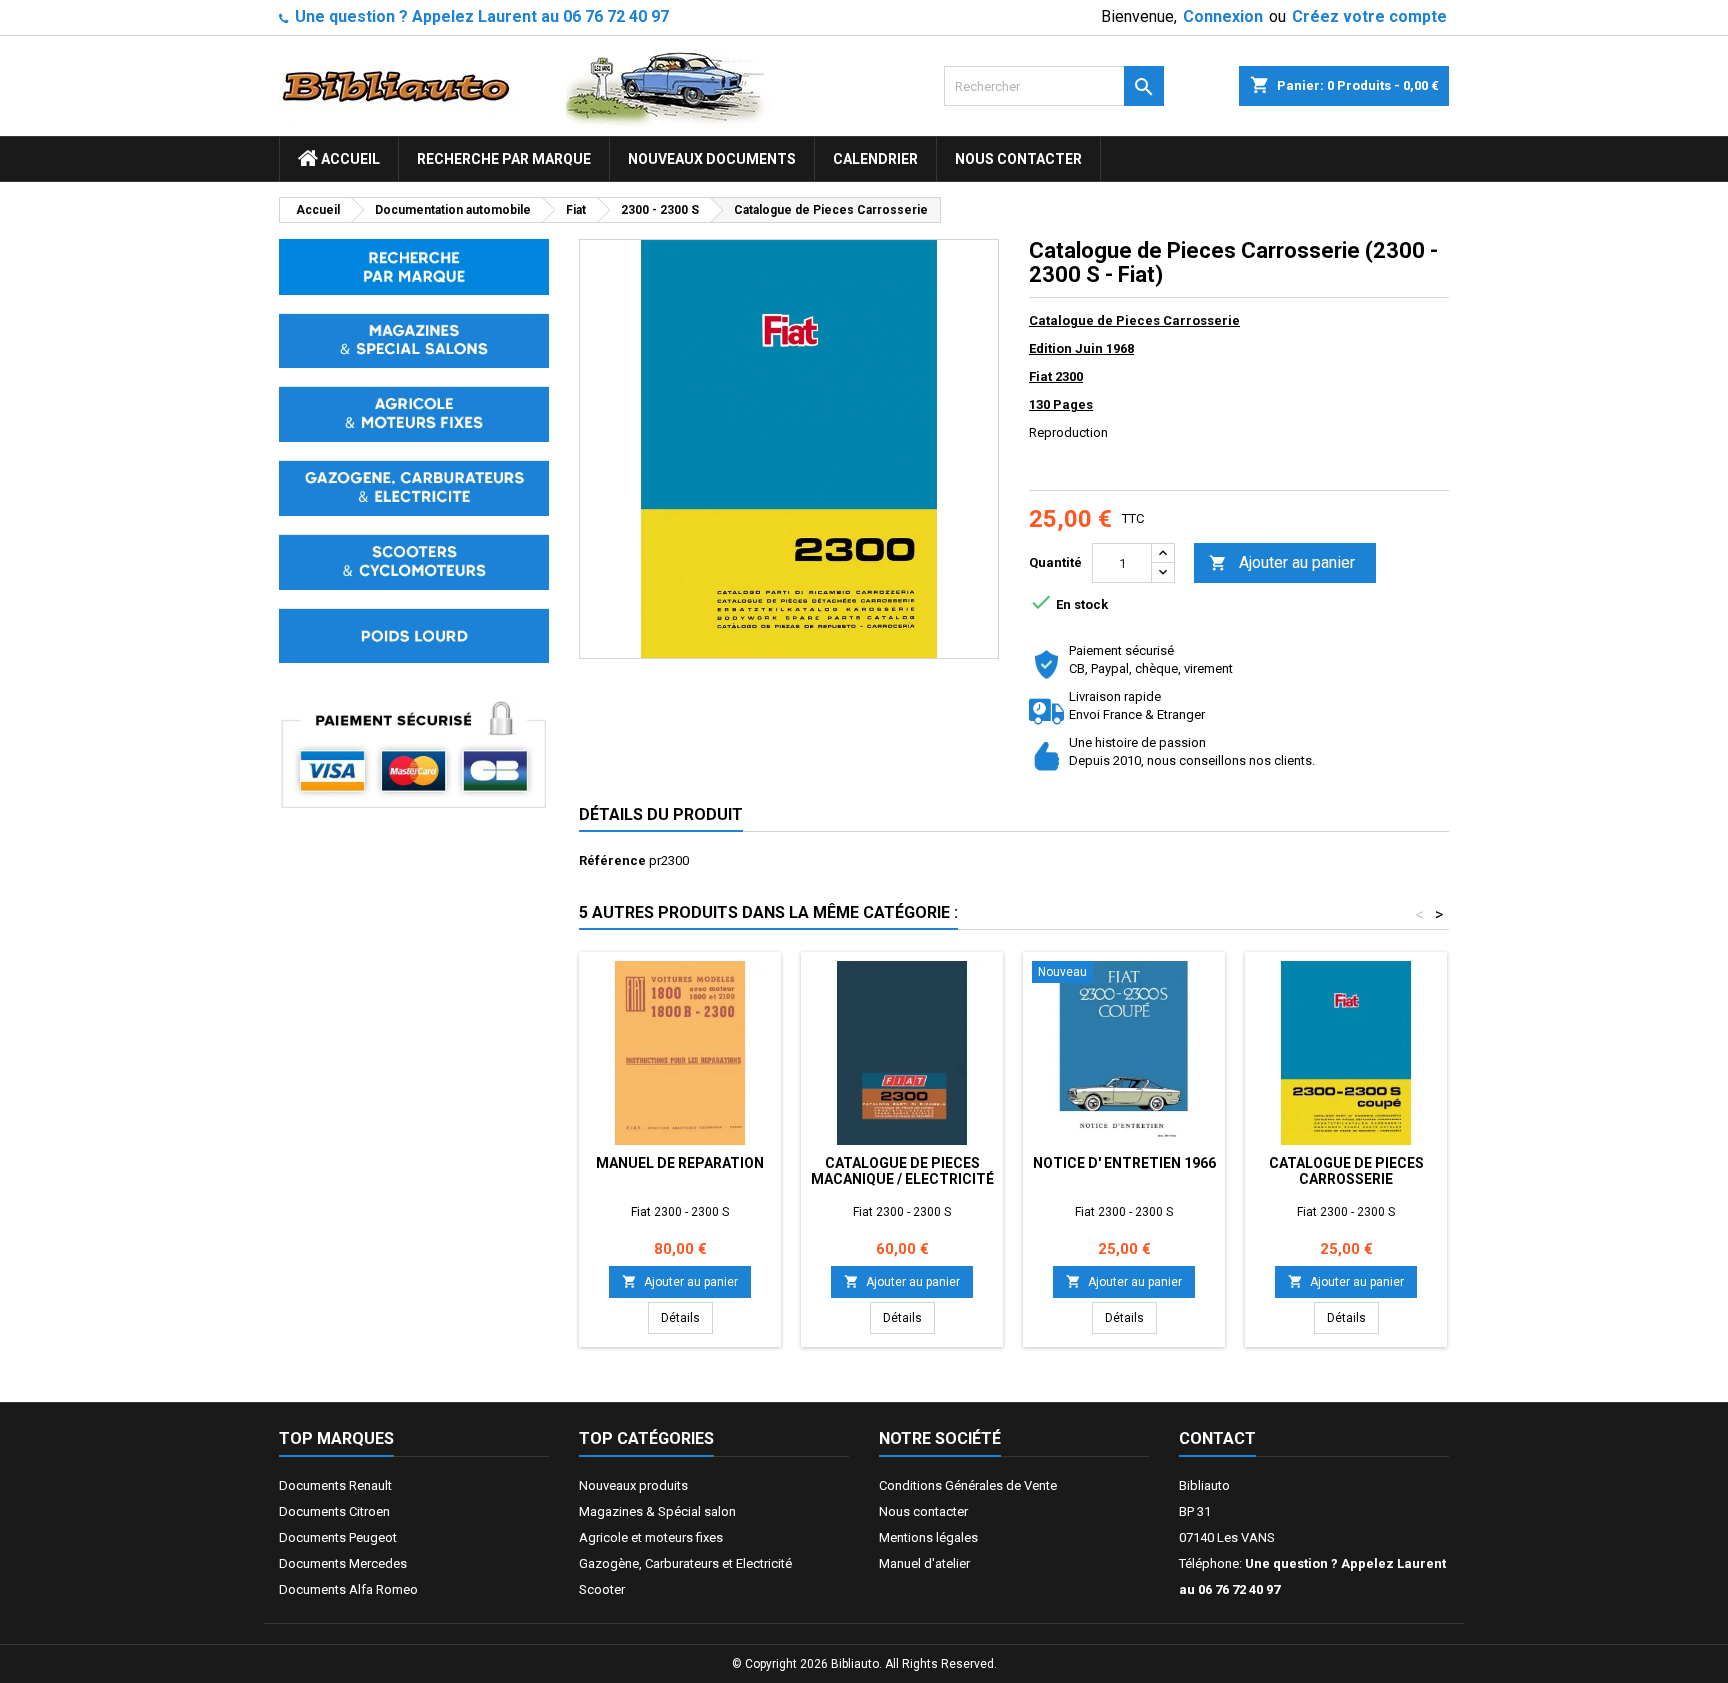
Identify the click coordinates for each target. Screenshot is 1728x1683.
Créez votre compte (1369, 16)
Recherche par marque (504, 159)
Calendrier (875, 159)
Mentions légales (928, 1537)
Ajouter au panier (1282, 562)
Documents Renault (335, 1485)
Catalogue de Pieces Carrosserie (1346, 1171)
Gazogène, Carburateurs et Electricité (685, 1563)
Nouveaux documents (712, 159)
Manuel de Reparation (680, 1163)
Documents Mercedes (343, 1563)
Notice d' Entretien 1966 (1124, 1163)
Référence (612, 860)
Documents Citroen (334, 1511)
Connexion (1223, 16)
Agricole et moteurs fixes (651, 1537)
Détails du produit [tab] (661, 814)
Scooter (602, 1589)
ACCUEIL (349, 159)
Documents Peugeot (338, 1537)
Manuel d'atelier (924, 1563)
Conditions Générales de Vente (968, 1485)
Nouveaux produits (633, 1485)
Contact (1217, 1438)
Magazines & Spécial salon (657, 1511)
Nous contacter (1018, 159)
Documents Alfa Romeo (348, 1589)
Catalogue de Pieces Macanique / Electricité (902, 1171)
